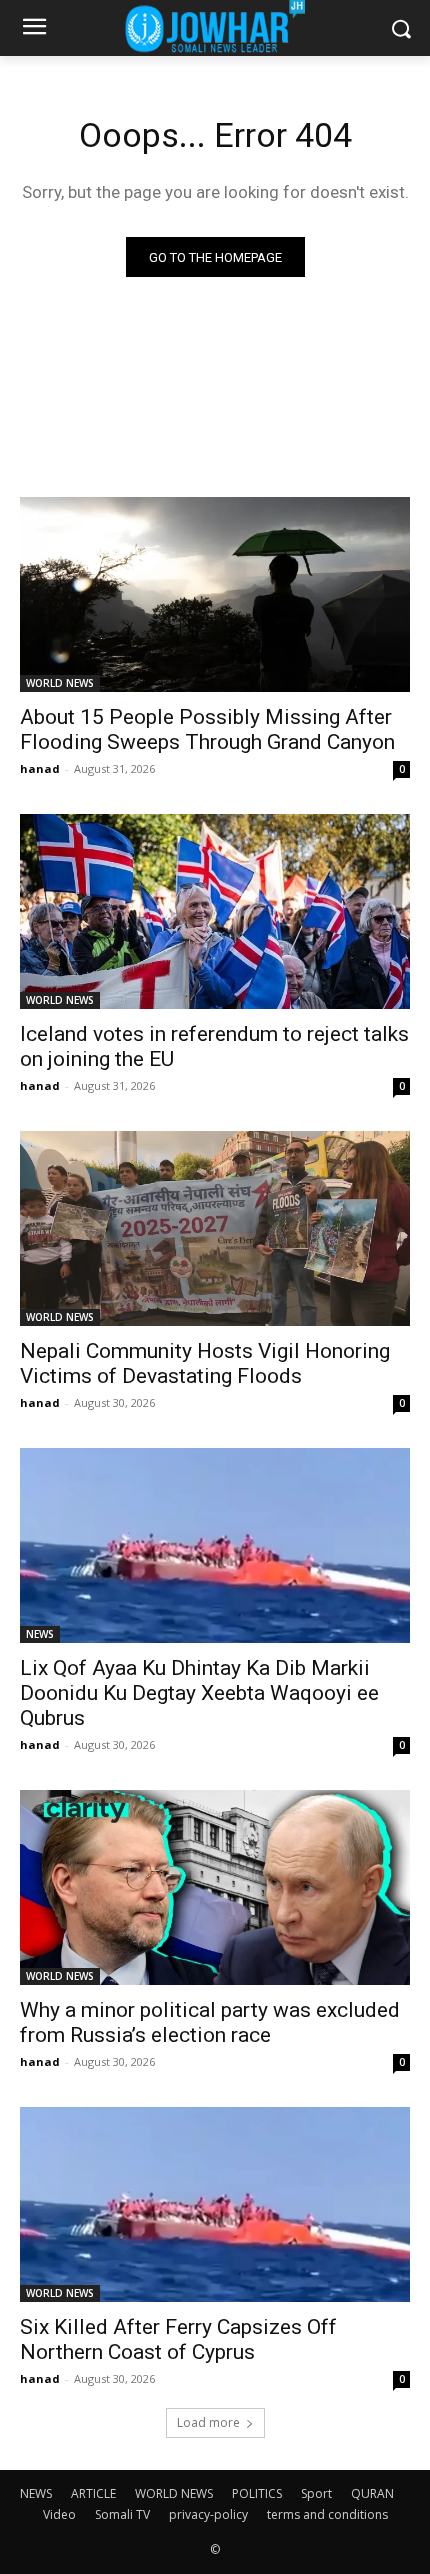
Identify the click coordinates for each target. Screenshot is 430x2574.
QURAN (372, 2493)
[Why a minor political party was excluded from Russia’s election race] (215, 1887)
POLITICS (257, 2493)
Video (59, 2514)
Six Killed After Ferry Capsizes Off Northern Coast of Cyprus (178, 2339)
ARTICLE (93, 2493)
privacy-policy (208, 2514)
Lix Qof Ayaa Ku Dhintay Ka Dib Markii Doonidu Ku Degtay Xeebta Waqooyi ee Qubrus (199, 1693)
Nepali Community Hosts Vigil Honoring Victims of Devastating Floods (205, 1363)
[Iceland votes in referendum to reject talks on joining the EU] (215, 911)
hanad (40, 768)
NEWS (40, 1634)
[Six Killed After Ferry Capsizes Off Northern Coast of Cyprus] (215, 2204)
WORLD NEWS (60, 683)
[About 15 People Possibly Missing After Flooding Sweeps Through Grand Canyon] (215, 594)
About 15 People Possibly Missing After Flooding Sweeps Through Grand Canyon (207, 729)
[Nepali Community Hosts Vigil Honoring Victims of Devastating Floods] (215, 1228)
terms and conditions (327, 2514)
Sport (316, 2493)
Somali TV (122, 2514)
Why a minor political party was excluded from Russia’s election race (210, 2022)
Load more (208, 2422)
